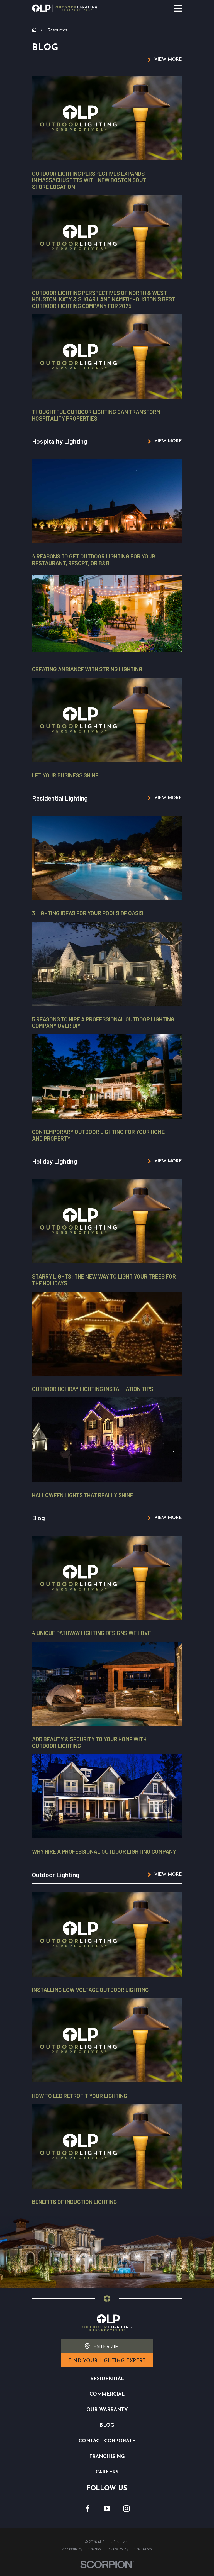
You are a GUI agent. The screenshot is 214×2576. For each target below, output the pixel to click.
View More (168, 60)
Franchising (107, 2457)
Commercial (107, 2394)
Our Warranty (107, 2410)
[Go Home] (34, 30)
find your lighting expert (107, 2361)
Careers (107, 2472)
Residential (107, 2379)
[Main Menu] (178, 8)
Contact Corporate (107, 2441)
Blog (107, 2425)
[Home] (65, 8)
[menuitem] (72, 2549)
